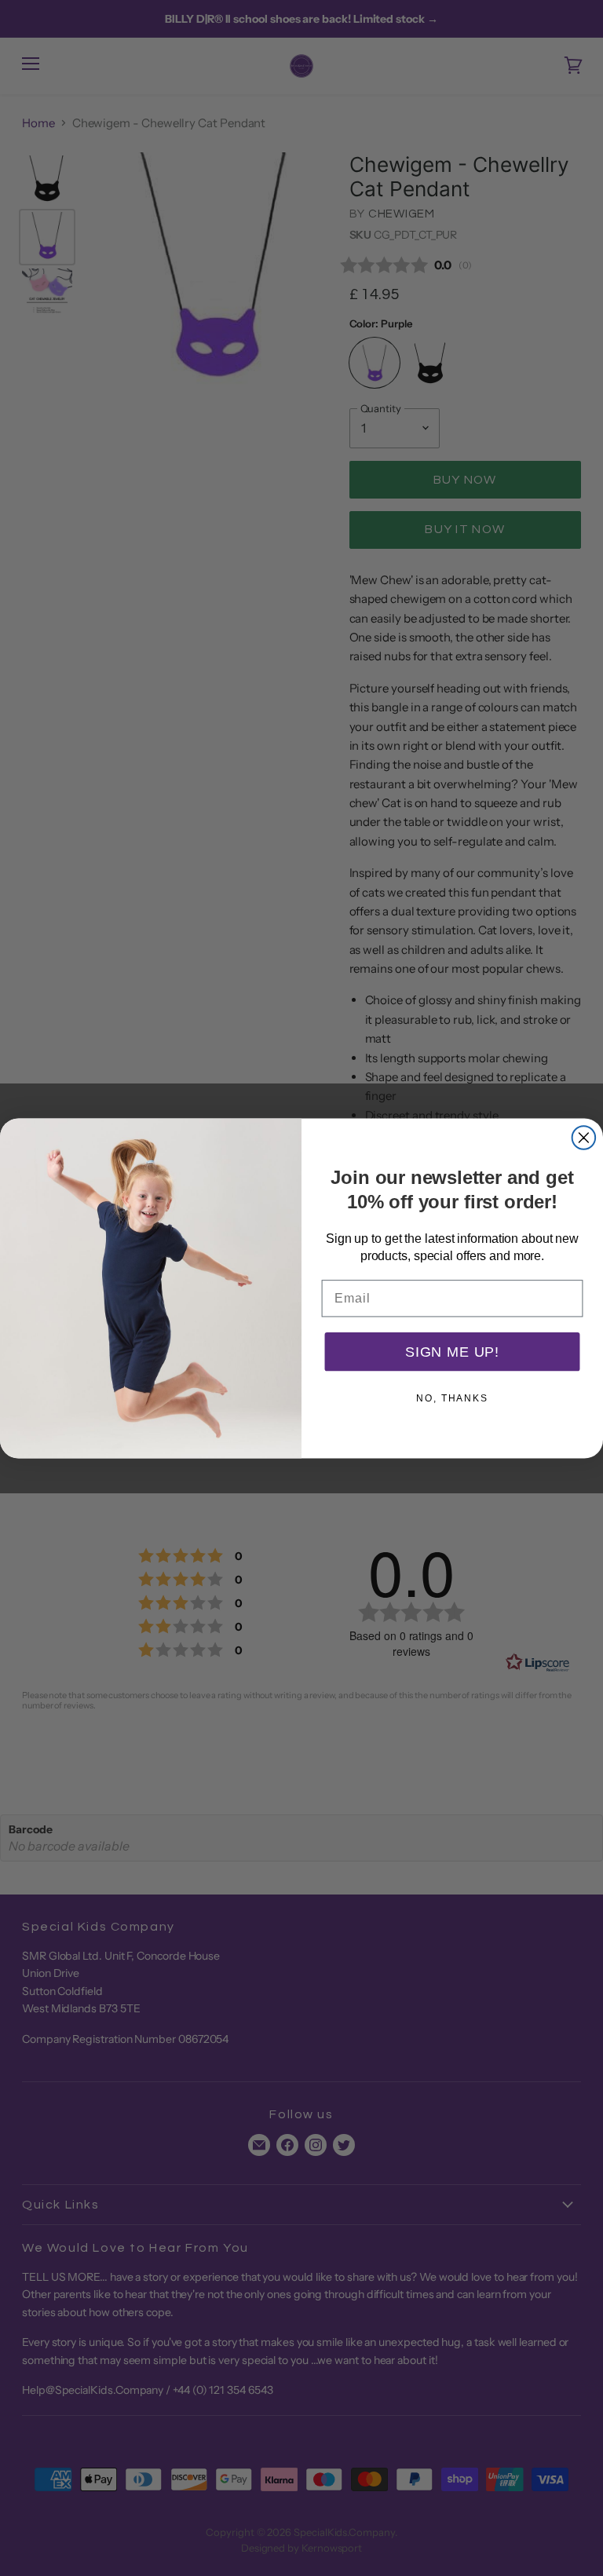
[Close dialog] (584, 1138)
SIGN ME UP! (452, 1351)
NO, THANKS (452, 1398)
